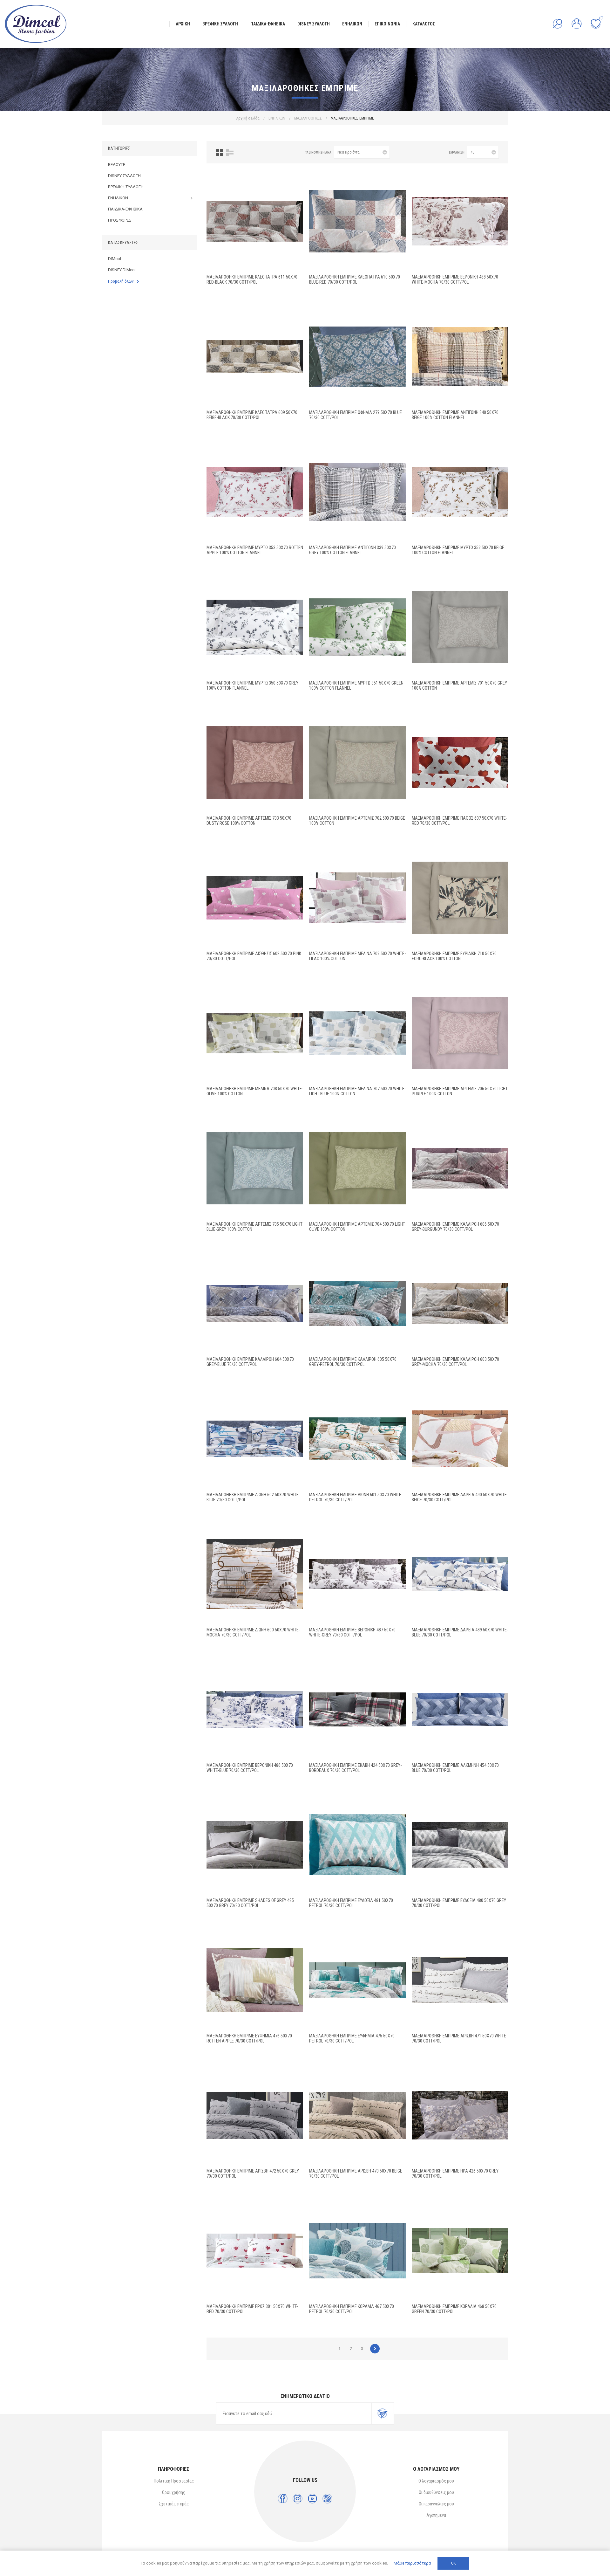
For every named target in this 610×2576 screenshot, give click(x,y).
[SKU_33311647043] (357, 2251)
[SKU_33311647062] (357, 1439)
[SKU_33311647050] (357, 1980)
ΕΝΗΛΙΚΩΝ (118, 198)
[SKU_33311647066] (357, 1304)
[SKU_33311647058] (357, 1574)
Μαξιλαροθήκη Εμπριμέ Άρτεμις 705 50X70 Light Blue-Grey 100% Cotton (254, 1227)
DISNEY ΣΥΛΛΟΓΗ (124, 176)
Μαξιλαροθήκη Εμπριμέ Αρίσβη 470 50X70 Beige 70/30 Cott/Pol (356, 2173)
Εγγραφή (383, 2414)
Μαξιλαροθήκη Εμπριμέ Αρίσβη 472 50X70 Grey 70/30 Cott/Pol (253, 2173)
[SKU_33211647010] (255, 627)
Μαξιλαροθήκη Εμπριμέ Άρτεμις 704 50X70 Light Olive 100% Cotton (357, 1227)
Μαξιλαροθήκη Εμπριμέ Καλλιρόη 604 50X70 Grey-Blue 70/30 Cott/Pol (250, 1362)
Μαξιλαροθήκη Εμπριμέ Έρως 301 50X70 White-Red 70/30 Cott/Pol (252, 2309)
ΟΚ (453, 2563)
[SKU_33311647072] (255, 357)
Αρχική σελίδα (248, 118)
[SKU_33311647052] (460, 1845)
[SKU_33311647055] (460, 1710)
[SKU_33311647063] (255, 1439)
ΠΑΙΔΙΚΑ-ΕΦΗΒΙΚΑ (125, 209)
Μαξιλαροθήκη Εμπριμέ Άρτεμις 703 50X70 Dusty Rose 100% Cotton (249, 821)
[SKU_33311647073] (357, 221)
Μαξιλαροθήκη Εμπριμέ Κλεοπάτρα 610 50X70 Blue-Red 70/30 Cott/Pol (355, 279)
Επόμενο (375, 2349)
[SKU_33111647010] (460, 898)
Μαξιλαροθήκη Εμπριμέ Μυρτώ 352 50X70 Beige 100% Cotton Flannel (458, 550)
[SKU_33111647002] (357, 762)
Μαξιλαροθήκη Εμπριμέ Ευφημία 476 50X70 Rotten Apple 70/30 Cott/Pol (249, 2038)
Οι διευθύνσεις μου (436, 2492)
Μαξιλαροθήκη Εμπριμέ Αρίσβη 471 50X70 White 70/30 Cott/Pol (459, 2038)
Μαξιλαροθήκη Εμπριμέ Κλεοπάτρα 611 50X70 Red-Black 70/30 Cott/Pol (252, 279)
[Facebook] (283, 2499)
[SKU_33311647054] (255, 1845)
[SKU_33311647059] (460, 1574)
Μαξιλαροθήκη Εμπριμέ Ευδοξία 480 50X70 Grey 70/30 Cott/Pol (459, 1903)
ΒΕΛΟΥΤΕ (117, 165)
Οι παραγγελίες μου (436, 2504)
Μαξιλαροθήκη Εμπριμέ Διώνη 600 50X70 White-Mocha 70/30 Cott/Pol (253, 1632)
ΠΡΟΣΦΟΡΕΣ (120, 220)
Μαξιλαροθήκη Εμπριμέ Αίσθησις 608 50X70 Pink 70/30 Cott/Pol (254, 956)
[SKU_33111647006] (460, 1033)
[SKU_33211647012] (460, 492)
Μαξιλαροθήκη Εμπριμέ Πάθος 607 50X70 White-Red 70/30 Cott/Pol (459, 821)
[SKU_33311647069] (255, 898)
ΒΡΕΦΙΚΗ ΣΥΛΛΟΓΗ (126, 187)
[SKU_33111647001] (460, 627)
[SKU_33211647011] (357, 627)
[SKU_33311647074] (255, 221)
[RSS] (327, 2499)
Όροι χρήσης (174, 2492)
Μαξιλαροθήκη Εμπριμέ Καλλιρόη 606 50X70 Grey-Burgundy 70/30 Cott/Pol (455, 1227)
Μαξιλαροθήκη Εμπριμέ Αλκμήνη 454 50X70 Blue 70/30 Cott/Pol (455, 1768)
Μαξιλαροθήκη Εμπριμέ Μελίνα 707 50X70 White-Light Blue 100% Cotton (357, 1091)
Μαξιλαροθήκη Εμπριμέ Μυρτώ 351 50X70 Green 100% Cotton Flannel (356, 685)
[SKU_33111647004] (357, 1168)
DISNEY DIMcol (122, 270)
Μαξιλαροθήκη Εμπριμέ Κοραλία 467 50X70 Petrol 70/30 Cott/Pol (352, 2309)
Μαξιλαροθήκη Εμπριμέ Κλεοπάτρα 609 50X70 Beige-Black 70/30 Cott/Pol (252, 415)
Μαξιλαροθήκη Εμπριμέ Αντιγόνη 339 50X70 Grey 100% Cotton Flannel (352, 550)
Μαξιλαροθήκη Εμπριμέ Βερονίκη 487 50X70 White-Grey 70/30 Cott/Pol (352, 1632)
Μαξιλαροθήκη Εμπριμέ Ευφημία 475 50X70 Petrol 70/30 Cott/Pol (352, 2038)
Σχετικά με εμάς (174, 2504)
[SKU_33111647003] (255, 762)
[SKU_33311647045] (255, 2251)
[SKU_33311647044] (460, 2251)
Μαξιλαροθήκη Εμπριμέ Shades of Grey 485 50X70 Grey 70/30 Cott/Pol (250, 1903)
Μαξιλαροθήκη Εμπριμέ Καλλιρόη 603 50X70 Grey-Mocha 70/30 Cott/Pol (455, 1362)
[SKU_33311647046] (460, 2115)
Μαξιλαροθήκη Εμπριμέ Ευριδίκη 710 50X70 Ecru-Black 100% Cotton (454, 956)
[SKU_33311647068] (460, 762)
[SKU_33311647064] (460, 1304)
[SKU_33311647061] (255, 1574)
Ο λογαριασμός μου (436, 2481)
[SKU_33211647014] (357, 492)
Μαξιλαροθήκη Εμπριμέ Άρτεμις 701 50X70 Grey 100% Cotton (459, 685)
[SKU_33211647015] (460, 357)
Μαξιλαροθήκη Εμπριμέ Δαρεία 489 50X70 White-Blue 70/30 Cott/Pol (460, 1632)
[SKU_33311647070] (357, 357)
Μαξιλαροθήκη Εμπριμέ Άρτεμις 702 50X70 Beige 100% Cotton (357, 821)
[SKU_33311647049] (255, 2115)
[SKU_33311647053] (357, 1845)
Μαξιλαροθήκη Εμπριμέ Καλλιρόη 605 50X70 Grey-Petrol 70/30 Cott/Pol (353, 1362)
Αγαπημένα (436, 2515)
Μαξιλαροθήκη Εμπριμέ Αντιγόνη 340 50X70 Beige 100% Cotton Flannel (455, 415)
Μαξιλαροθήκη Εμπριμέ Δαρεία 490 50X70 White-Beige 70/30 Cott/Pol (460, 1497)
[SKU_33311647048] (460, 1980)
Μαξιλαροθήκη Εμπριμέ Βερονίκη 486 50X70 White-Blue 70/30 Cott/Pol (250, 1768)
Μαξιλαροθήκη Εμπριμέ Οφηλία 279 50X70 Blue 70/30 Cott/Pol (356, 415)
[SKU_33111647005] (255, 1168)
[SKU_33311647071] (460, 221)
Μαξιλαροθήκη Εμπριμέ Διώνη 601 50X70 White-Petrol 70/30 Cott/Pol (356, 1497)
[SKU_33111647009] (357, 898)
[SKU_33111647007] (357, 1033)
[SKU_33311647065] (255, 1304)
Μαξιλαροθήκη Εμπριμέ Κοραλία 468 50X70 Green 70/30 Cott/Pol (454, 2309)
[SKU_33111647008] (255, 1033)
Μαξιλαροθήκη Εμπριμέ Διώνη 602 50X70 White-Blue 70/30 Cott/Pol (253, 1497)
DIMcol (115, 259)
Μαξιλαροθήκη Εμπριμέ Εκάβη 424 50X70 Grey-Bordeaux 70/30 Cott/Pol (355, 1768)
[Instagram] (298, 2499)
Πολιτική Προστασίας (174, 2481)
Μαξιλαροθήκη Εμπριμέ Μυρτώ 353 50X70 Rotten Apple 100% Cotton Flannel (255, 550)
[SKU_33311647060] (460, 1439)
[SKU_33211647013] (255, 492)
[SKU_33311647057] (255, 1710)
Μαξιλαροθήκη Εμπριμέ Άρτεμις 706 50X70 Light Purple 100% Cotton (460, 1091)
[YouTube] (312, 2499)
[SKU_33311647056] (357, 1710)
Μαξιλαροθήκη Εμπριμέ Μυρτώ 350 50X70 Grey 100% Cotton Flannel (252, 685)
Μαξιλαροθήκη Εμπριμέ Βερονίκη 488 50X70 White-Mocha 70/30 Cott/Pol (455, 279)
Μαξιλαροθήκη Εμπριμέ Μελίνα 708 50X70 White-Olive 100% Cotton (255, 1091)
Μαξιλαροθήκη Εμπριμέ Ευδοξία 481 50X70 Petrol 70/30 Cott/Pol (351, 1903)
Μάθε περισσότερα (412, 2563)
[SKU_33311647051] (255, 1980)
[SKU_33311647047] (357, 2115)
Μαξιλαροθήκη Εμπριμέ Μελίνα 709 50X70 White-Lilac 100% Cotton (357, 956)
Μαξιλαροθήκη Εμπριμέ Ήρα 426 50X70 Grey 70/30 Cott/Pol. (455, 2173)
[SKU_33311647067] (460, 1168)
